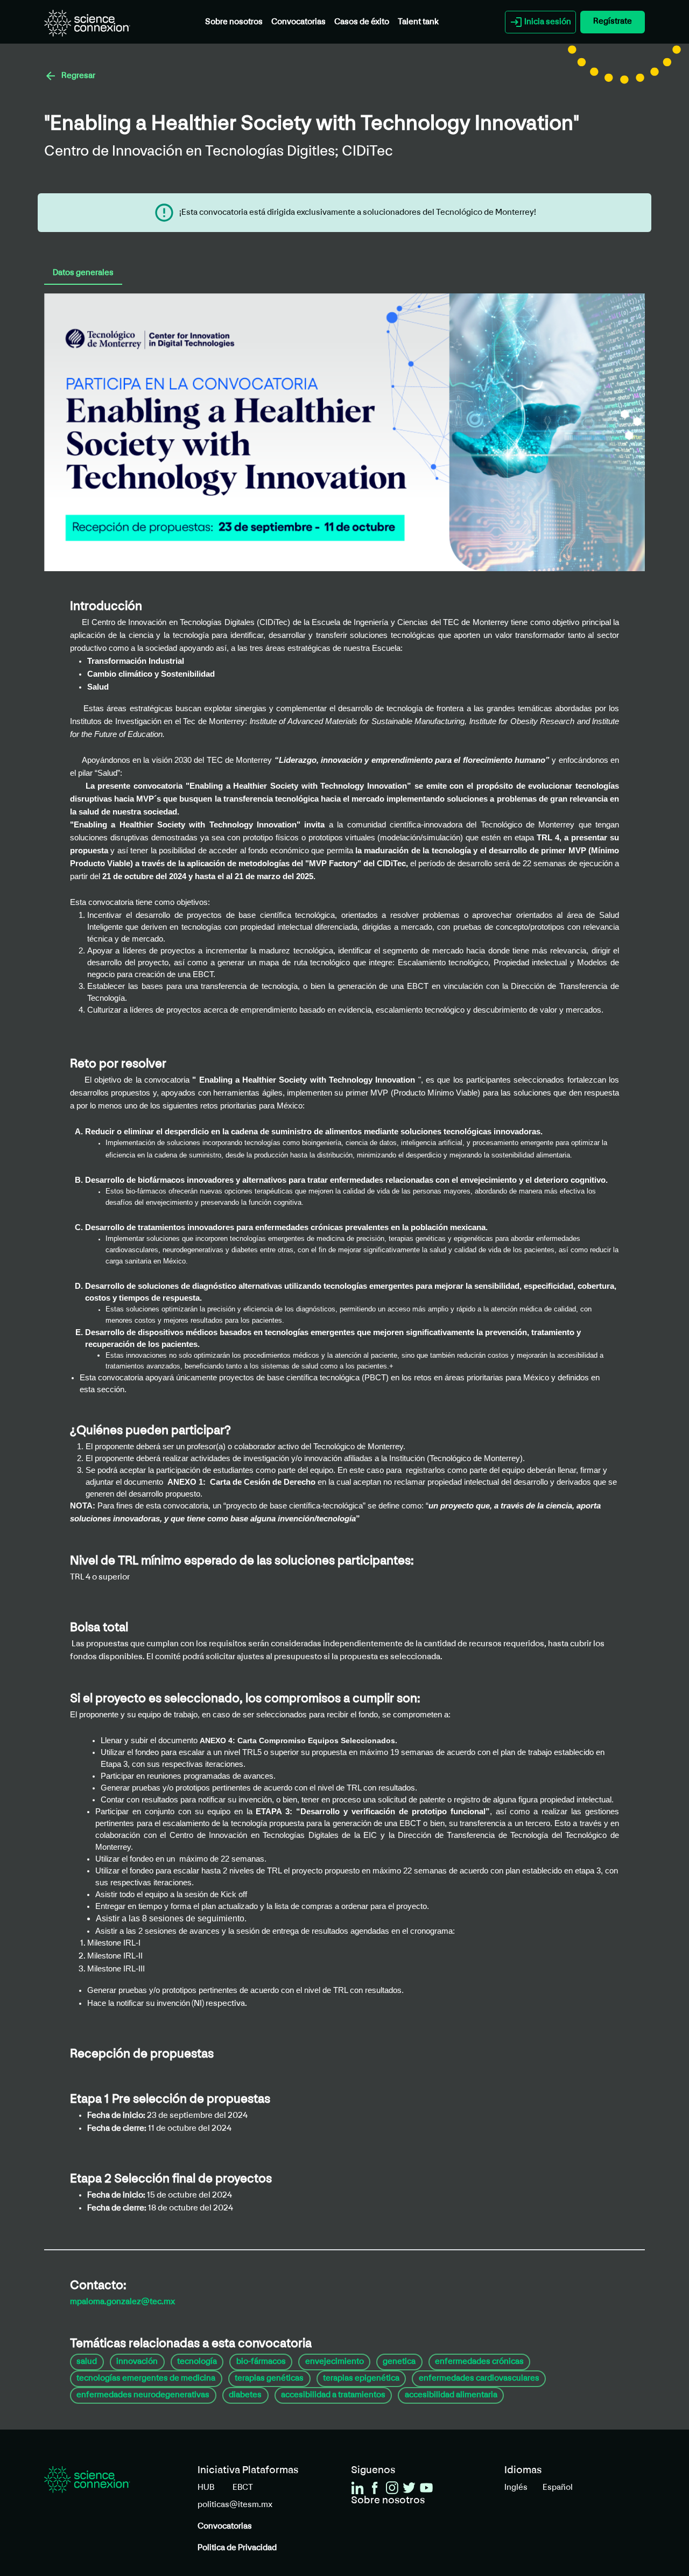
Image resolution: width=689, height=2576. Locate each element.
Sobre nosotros (234, 22)
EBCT (243, 2488)
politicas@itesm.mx (235, 2505)
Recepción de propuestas (142, 2054)
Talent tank (418, 22)
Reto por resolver (118, 1064)
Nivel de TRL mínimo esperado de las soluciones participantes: (242, 1561)
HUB (206, 2488)
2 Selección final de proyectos (171, 2179)
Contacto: (98, 2286)
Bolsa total (99, 1628)
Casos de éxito (362, 22)
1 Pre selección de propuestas (170, 2100)
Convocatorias (298, 22)
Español (558, 2488)
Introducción (106, 607)
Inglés (516, 2488)
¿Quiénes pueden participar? (150, 1431)
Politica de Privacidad (237, 2548)
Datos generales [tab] (83, 273)
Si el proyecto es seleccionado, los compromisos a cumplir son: (245, 1699)
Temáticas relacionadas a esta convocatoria (191, 2344)
